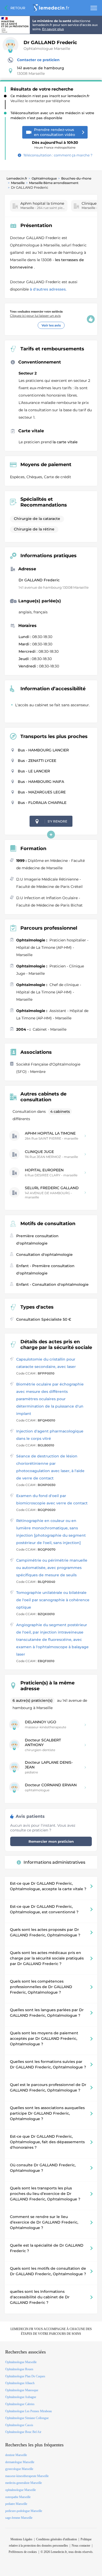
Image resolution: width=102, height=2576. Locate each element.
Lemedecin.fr (17, 178)
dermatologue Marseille (20, 2462)
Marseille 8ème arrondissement (54, 183)
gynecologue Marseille (19, 2469)
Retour (18, 8)
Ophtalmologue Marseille (47, 49)
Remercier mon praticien (51, 1841)
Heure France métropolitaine (55, 143)
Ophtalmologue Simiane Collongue (27, 2418)
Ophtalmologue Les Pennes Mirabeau (29, 2411)
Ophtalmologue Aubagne (21, 2397)
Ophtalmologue (44, 178)
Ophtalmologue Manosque (22, 2390)
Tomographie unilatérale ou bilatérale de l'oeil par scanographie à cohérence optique (53, 1600)
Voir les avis (51, 325)
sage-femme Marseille (19, 2518)
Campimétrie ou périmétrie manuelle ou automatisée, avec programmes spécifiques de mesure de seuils (52, 1568)
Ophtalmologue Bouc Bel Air (23, 2432)
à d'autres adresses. (48, 289)
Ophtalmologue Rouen (19, 2369)
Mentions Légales (21, 2539)
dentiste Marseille (16, 2455)
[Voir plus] (51, 835)
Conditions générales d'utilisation (56, 2539)
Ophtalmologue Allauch (20, 2383)
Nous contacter (81, 2546)
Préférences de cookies (23, 2552)
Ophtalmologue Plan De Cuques (25, 2376)
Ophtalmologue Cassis (19, 2425)
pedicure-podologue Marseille (24, 2511)
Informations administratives (54, 1862)
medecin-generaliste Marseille (24, 2483)
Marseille (18, 183)
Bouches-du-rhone (76, 178)
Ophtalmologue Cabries (20, 2404)
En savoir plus (53, 29)
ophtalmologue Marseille (21, 2490)
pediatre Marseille (16, 2504)
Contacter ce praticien (38, 60)
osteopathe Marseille (18, 2497)
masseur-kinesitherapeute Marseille (27, 2476)
